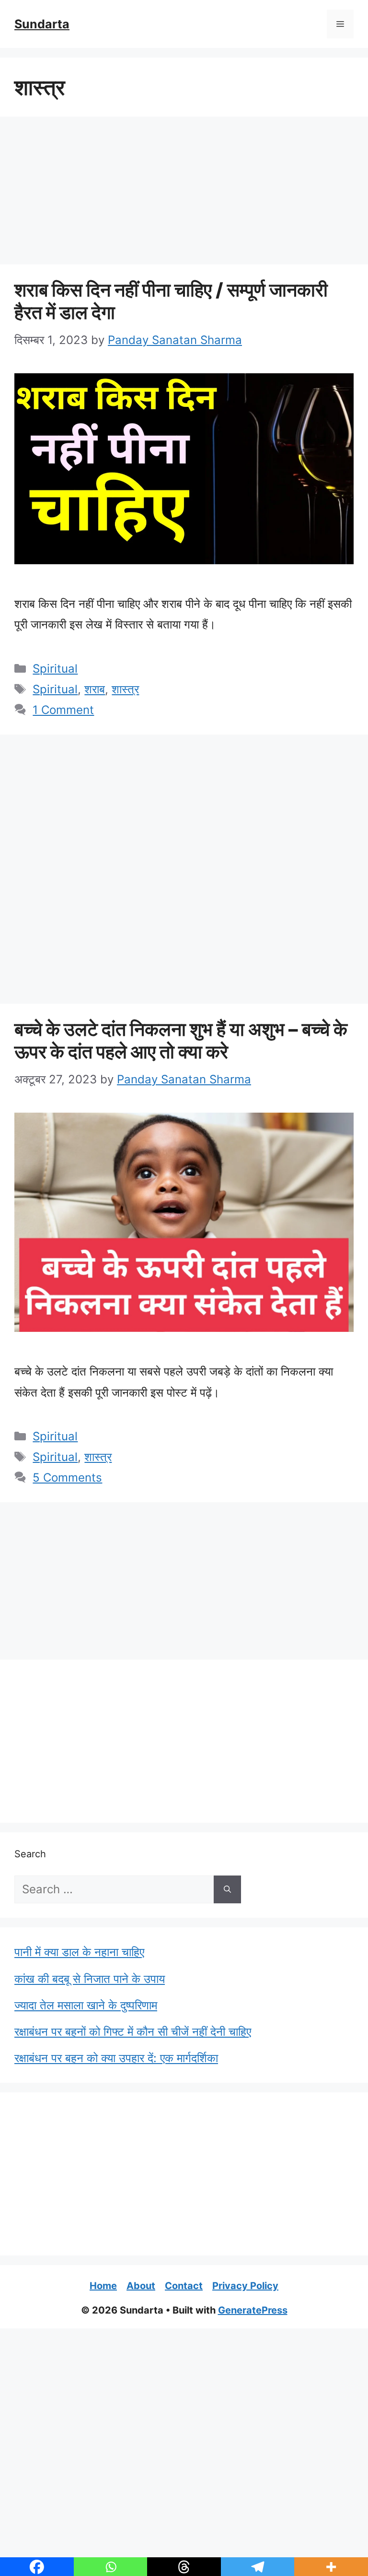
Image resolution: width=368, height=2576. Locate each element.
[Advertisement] (184, 193)
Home (103, 2286)
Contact (184, 2286)
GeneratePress (253, 2310)
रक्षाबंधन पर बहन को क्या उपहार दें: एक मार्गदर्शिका (116, 2058)
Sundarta (42, 24)
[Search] (227, 1889)
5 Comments (67, 1478)
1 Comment (63, 710)
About (141, 2286)
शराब (95, 689)
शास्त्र (125, 689)
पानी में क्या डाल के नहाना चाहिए (79, 1952)
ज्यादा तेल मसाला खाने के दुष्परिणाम (86, 2005)
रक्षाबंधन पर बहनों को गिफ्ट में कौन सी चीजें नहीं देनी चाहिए (133, 2032)
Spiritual (55, 669)
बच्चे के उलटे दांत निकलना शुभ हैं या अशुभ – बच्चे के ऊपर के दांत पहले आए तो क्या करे (181, 1040)
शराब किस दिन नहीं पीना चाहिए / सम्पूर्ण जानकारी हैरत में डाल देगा (171, 301)
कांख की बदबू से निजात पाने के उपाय (90, 1979)
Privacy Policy (245, 2286)
